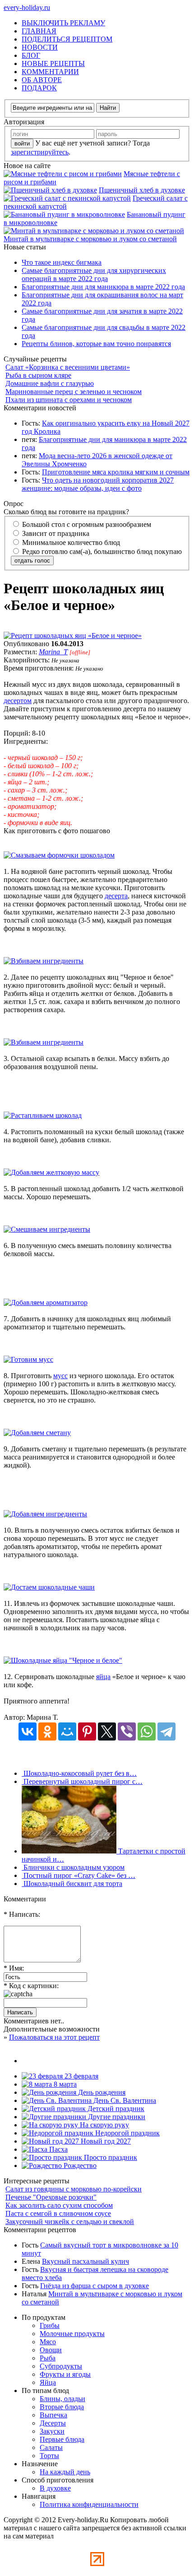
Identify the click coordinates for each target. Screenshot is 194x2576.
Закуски (52, 2431)
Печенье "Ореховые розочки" (51, 2197)
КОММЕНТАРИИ (50, 72)
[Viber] (127, 1731)
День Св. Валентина (124, 2100)
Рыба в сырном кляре (38, 375)
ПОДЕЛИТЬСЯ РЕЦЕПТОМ (67, 39)
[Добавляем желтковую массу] (51, 1172)
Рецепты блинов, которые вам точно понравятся (96, 344)
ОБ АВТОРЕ (42, 80)
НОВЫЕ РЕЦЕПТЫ (53, 63)
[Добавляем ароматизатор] (46, 1302)
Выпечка (53, 2415)
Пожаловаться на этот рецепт (54, 2037)
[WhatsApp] (147, 1731)
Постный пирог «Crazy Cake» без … (79, 1875)
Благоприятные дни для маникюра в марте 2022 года (103, 287)
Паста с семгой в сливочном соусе (58, 2213)
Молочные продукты (72, 2334)
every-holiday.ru (27, 7)
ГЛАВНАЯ (39, 31)
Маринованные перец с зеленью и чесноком (74, 392)
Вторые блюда (62, 2407)
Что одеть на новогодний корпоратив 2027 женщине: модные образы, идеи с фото (98, 484)
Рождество (79, 2165)
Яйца (48, 2382)
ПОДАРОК (39, 88)
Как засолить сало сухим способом (59, 2205)
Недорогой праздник (127, 2133)
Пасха (58, 2149)
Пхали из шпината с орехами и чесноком (69, 400)
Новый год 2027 (105, 2141)
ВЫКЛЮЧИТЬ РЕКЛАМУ (63, 23)
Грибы (50, 2325)
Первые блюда (62, 2439)
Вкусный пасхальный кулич (85, 2261)
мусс (60, 1376)
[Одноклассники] (47, 1731)
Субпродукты (61, 2366)
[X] (107, 1731)
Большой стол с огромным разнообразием (86, 524)
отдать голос (32, 561)
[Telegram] (166, 1731)
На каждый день (65, 2472)
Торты (49, 2456)
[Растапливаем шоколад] (43, 1115)
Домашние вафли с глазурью (50, 383)
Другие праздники (116, 2117)
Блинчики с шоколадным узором (73, 1867)
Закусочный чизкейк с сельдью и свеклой (70, 2222)
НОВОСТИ (40, 47)
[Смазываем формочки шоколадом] (59, 855)
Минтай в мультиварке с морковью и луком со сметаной (90, 239)
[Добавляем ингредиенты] (45, 1514)
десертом (18, 701)
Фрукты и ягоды (65, 2374)
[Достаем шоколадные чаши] (49, 1587)
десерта (116, 896)
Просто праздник (110, 2157)
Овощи (51, 2350)
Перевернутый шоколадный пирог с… (82, 1781)
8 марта (64, 2084)
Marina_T (53, 652)
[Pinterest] (87, 1731)
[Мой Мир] (67, 1731)
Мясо (48, 2342)
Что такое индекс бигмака (62, 262)
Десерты (53, 2423)
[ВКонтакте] (28, 1731)
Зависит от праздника (55, 533)
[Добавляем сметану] (37, 1433)
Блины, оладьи (62, 2399)
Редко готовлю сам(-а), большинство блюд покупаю (101, 551)
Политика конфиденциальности (89, 2504)
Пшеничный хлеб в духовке (142, 190)
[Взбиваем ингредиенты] (44, 961)
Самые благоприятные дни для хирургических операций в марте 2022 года (94, 274)
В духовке (55, 2488)
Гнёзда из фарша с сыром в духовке (95, 2286)
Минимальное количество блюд (70, 542)
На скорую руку (104, 2125)
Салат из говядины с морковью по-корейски (74, 2189)
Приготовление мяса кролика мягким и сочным (116, 472)
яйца (103, 1677)
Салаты (51, 2447)
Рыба (48, 2358)
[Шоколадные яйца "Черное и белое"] (63, 1660)
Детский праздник (115, 2109)
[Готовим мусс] (28, 1359)
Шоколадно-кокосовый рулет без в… (79, 1773)
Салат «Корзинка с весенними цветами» (68, 367)
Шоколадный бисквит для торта (72, 1884)
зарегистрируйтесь (40, 152)
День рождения (101, 2092)
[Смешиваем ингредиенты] (47, 1229)
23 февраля (81, 2076)
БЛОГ (31, 55)
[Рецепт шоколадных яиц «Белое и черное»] (73, 636)
